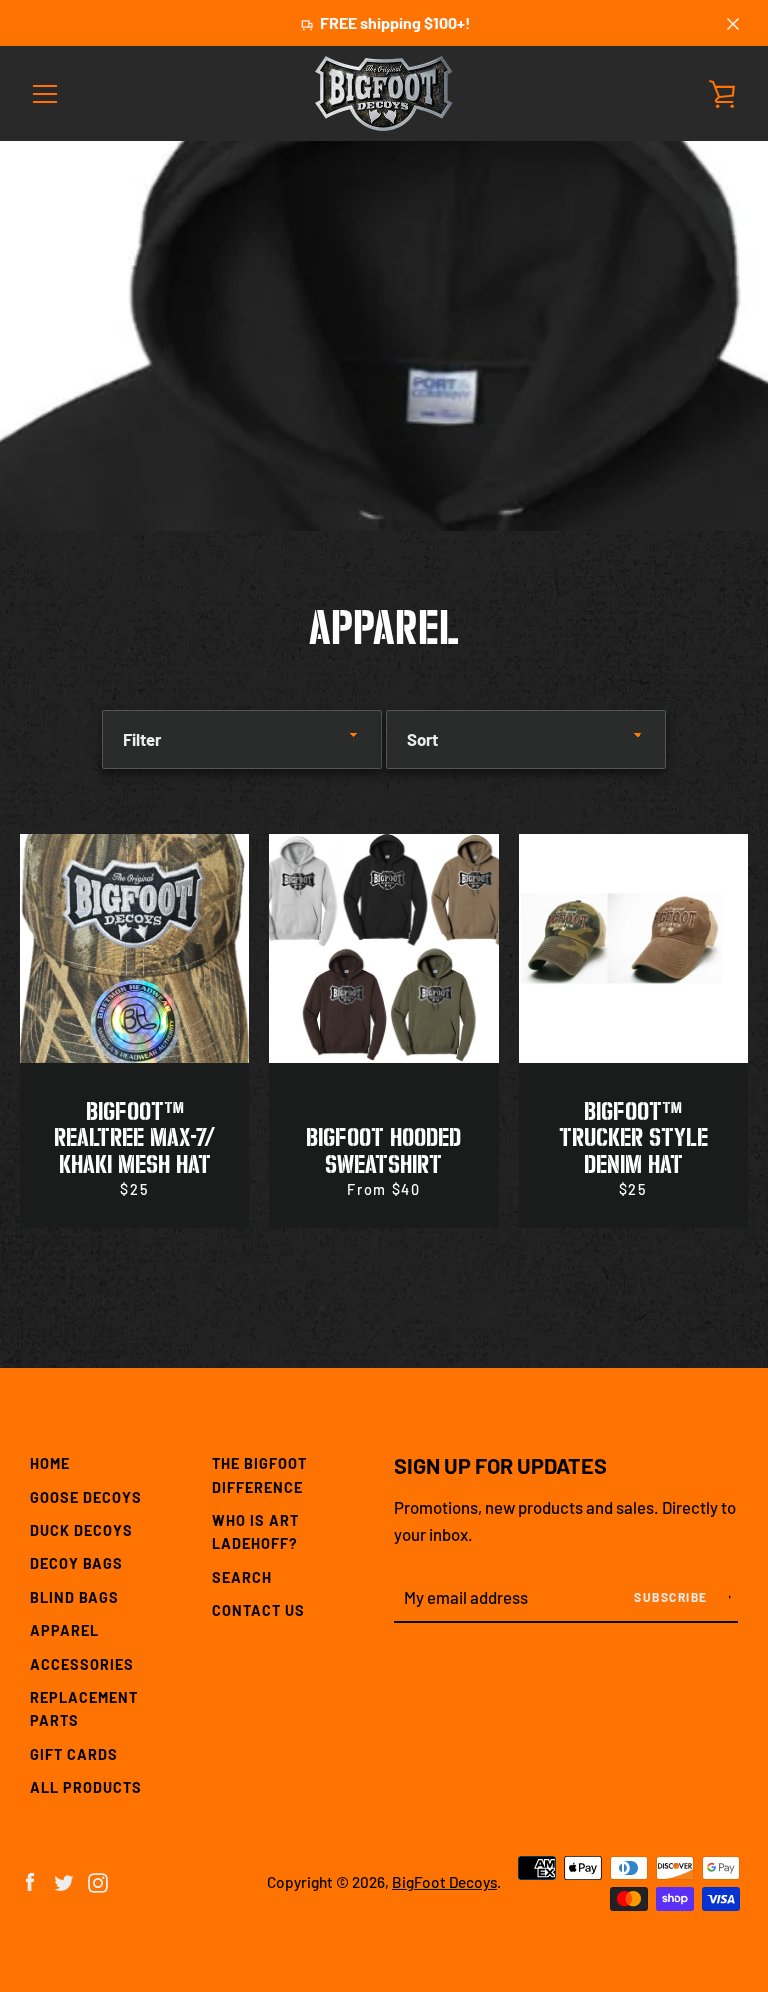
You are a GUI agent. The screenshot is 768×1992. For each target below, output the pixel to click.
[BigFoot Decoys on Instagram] (98, 1880)
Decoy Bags (76, 1563)
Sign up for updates (500, 1465)
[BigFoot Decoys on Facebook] (30, 1880)
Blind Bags (74, 1597)
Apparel (64, 1630)
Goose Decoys (86, 1497)
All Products (86, 1787)
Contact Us (258, 1610)
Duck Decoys (81, 1530)
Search (242, 1577)
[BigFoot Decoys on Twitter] (64, 1880)
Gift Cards (74, 1754)
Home (50, 1463)
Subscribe (672, 1597)
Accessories (82, 1664)
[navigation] (45, 94)
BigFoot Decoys (444, 1882)
